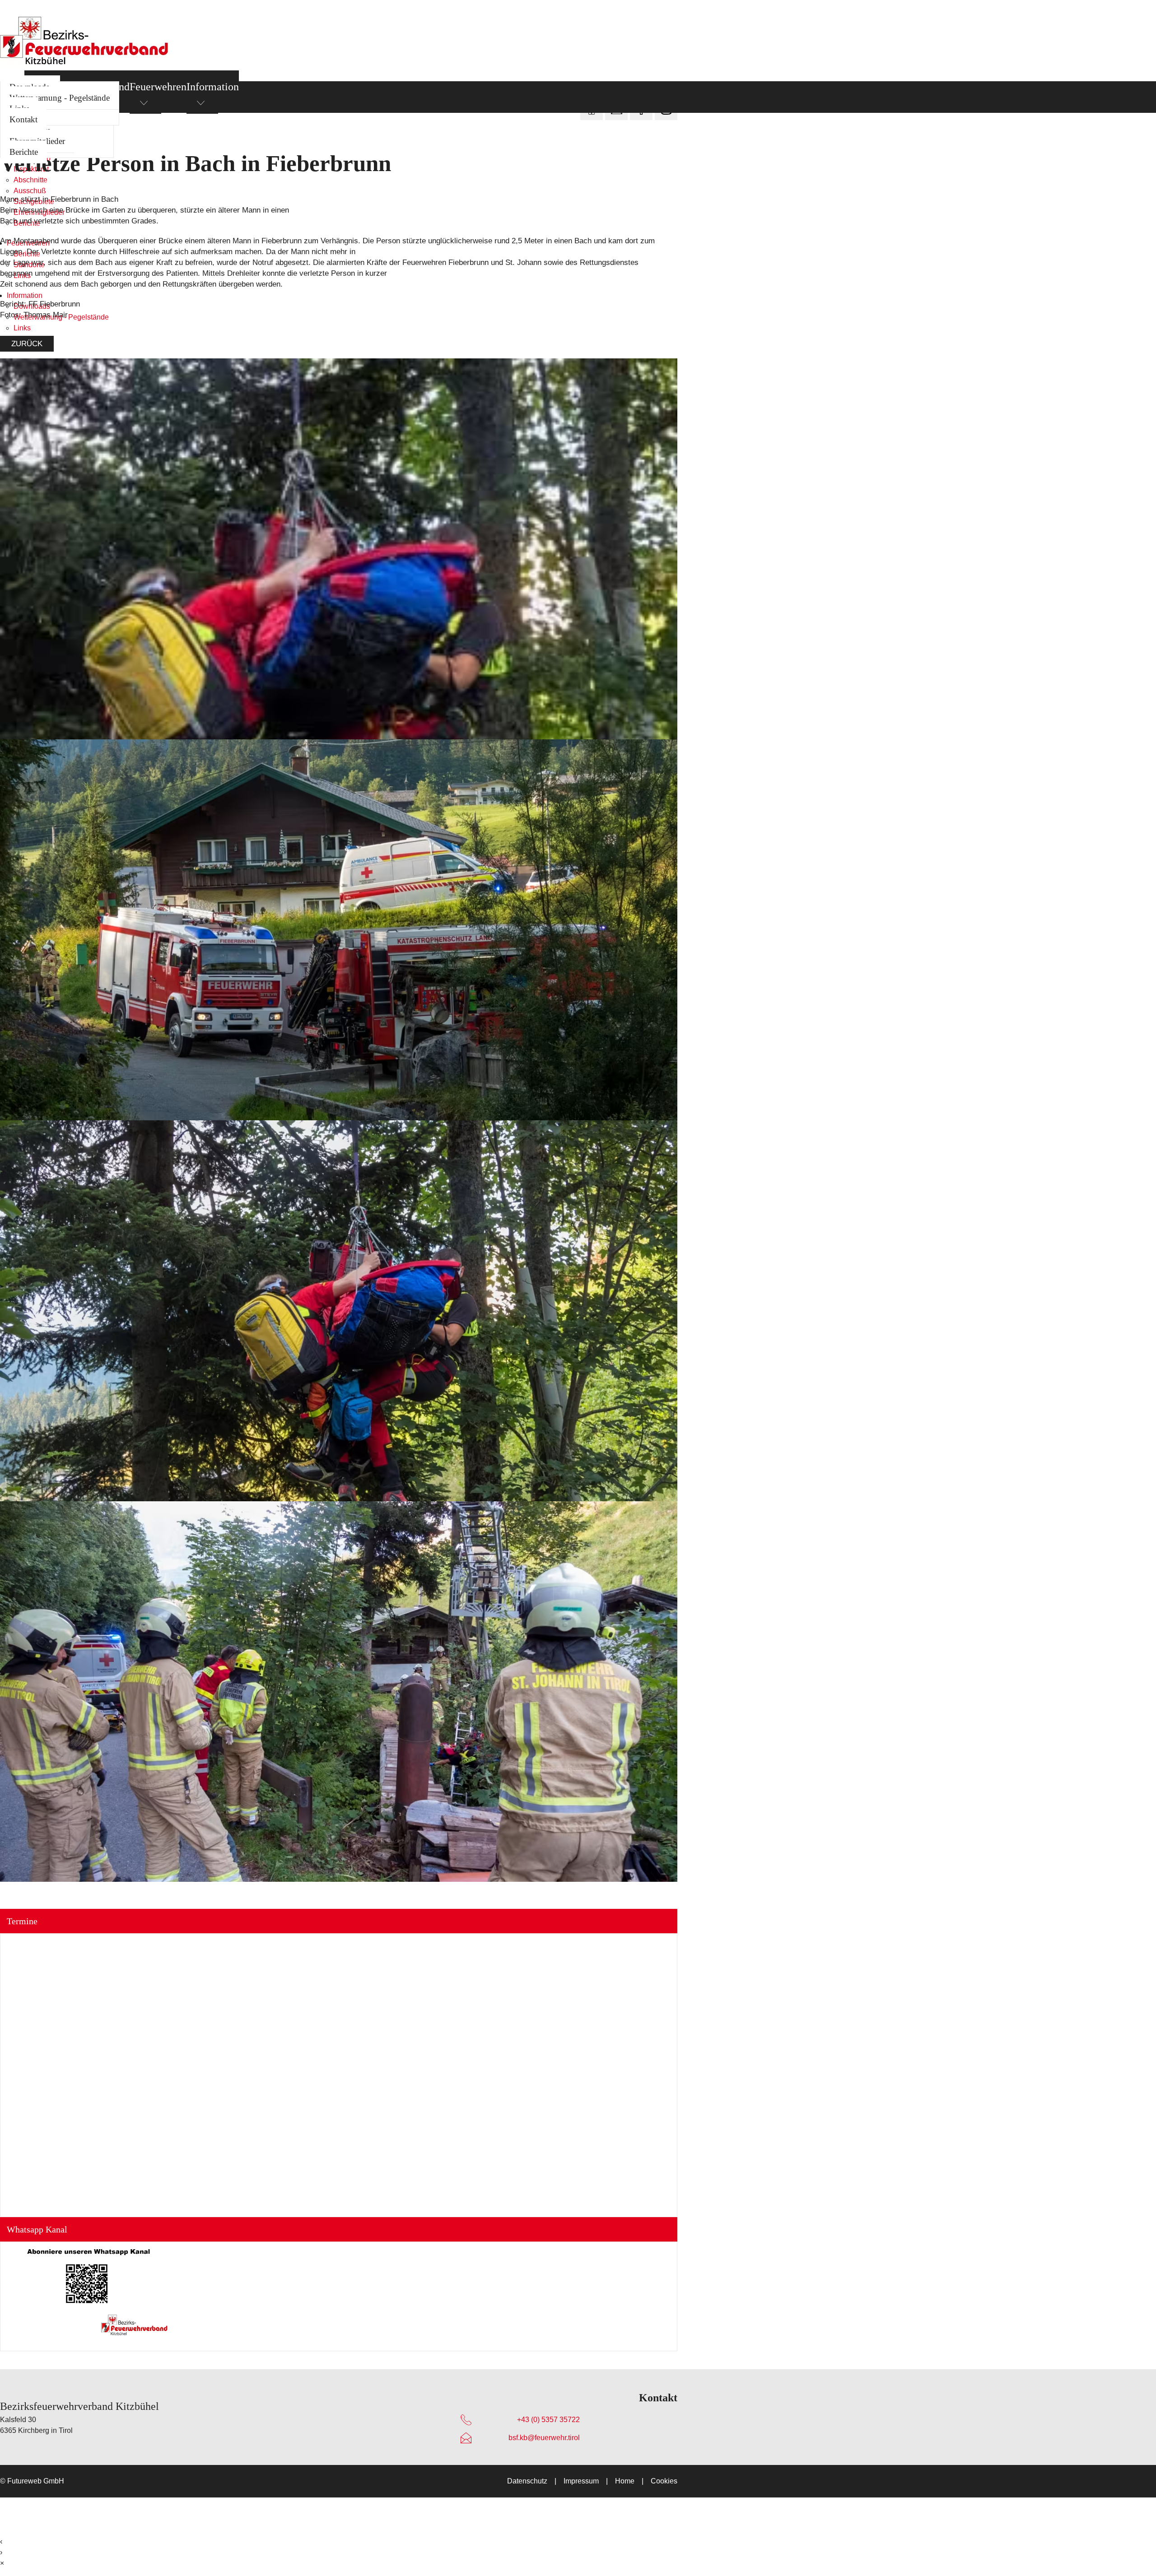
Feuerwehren (158, 87)
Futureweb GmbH (36, 2481)
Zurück (27, 344)
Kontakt (23, 119)
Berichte (24, 152)
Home (625, 2481)
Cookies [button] (664, 2481)
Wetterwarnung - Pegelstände (60, 98)
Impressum (581, 2481)
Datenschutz (527, 2481)
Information (213, 87)
